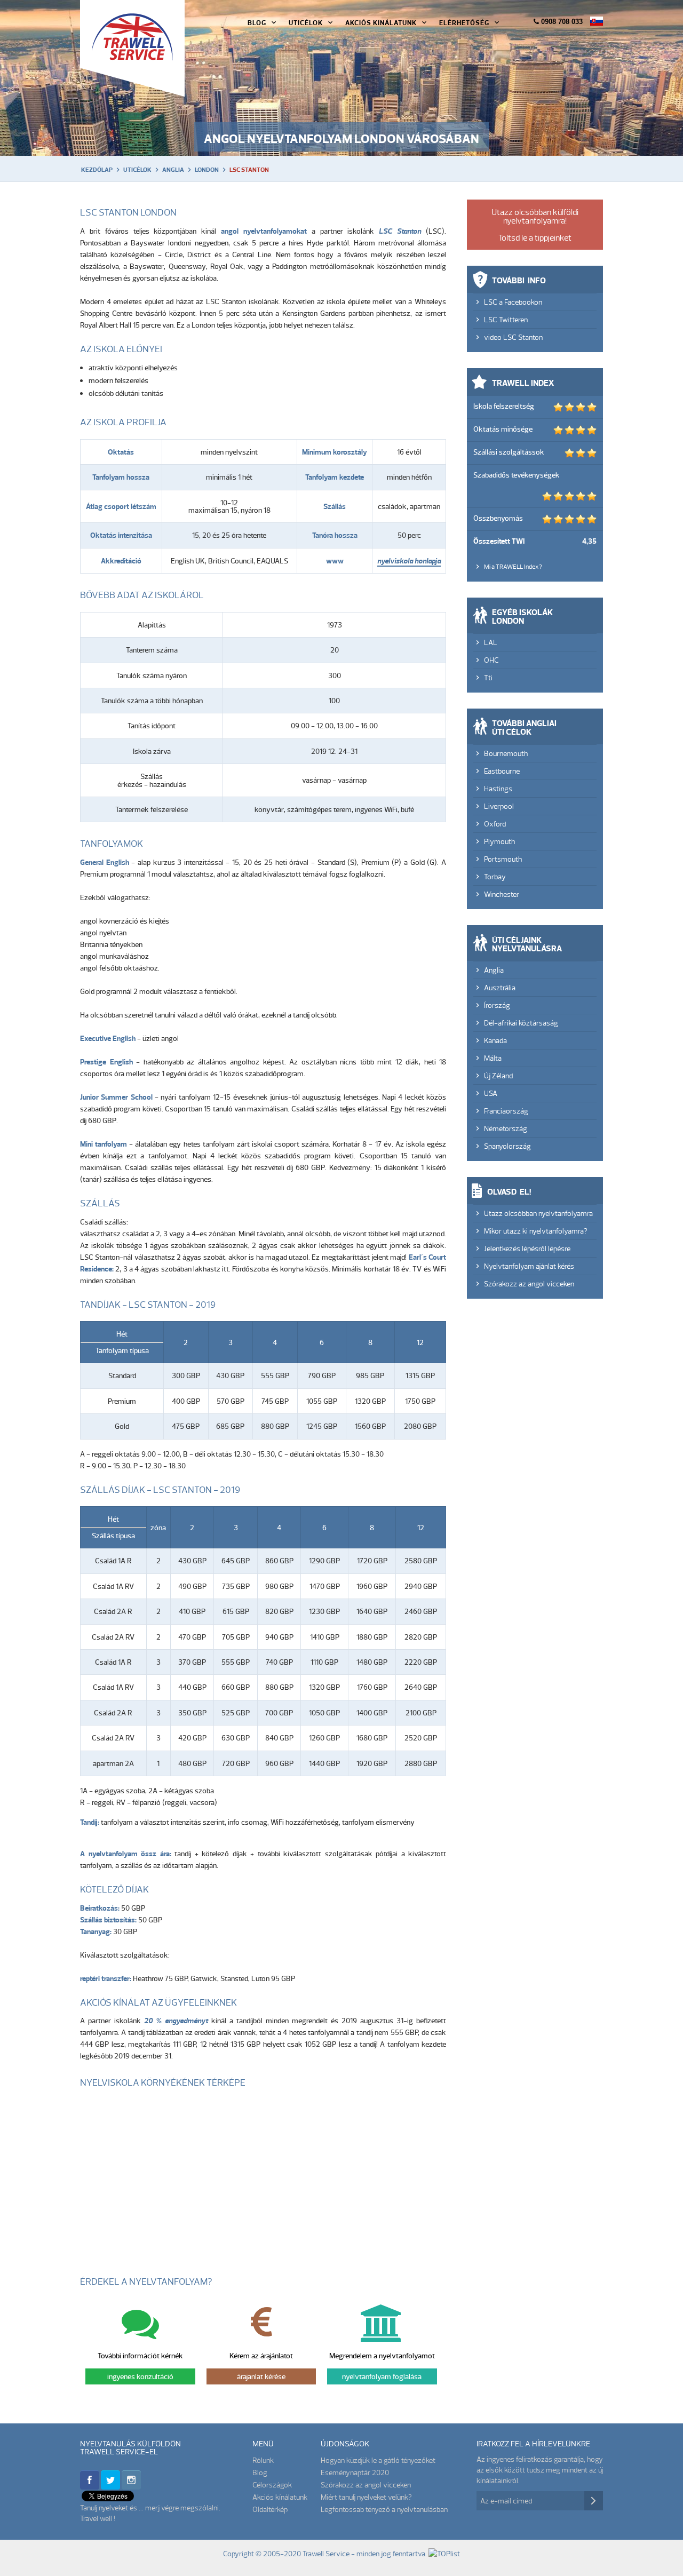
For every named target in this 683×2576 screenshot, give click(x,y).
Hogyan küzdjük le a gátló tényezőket (378, 2460)
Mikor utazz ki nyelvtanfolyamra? (536, 1231)
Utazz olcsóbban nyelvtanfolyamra (538, 1213)
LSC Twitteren (506, 320)
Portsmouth (503, 859)
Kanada (495, 1040)
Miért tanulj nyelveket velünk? (366, 2497)
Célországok (272, 2485)
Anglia (173, 170)
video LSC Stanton (513, 337)
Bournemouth (506, 753)
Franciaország (506, 1111)
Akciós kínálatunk (280, 2497)
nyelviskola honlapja (409, 561)
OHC (491, 660)
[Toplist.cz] (444, 2553)
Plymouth (499, 841)
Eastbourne (502, 771)
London (207, 170)
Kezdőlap (97, 170)
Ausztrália (500, 988)
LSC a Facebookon (513, 302)
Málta (493, 1058)
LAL (491, 642)
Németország (506, 1128)
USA (491, 1093)
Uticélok (306, 22)
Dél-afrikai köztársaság (521, 1023)
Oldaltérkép (270, 2509)
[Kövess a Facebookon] (90, 2486)
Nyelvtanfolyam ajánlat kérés (529, 1266)
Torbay (495, 877)
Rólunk (263, 2460)
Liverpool (499, 806)
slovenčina (597, 21)
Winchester (502, 894)
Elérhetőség (464, 22)
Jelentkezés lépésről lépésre (527, 1249)
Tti (488, 678)
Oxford (495, 824)
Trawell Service (132, 48)
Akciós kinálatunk (381, 22)
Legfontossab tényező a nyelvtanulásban (384, 2509)
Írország (497, 1005)
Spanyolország (507, 1146)
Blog (257, 22)
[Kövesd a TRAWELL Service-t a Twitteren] (110, 2486)
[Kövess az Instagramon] (131, 2486)
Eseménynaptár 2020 (355, 2472)
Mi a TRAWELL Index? (513, 566)
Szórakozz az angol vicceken (529, 1284)
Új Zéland (498, 1076)
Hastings (498, 789)
